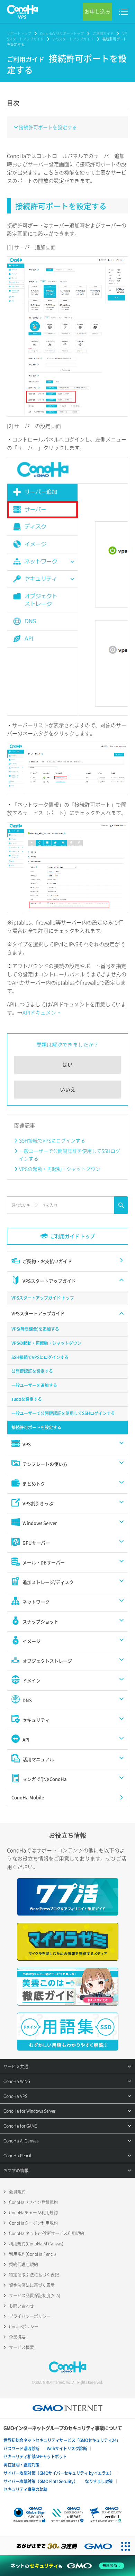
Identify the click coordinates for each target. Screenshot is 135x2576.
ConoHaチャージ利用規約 (33, 2213)
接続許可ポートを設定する (48, 127)
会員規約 (17, 2192)
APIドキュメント (42, 1013)
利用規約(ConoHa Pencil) (33, 2254)
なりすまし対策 (99, 2481)
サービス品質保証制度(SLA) (35, 2295)
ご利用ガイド (103, 33)
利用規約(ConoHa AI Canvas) (36, 2244)
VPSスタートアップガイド (73, 39)
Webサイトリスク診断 (67, 2449)
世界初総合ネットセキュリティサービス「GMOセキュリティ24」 (62, 2440)
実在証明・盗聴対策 (21, 2465)
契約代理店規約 (24, 2264)
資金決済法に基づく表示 (32, 2285)
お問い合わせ (21, 2306)
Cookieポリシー (24, 2327)
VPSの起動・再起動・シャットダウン (60, 1169)
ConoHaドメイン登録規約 (33, 2202)
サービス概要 (21, 2347)
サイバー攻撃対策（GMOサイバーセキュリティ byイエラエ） (58, 2473)
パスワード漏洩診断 (21, 2449)
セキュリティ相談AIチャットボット (35, 2456)
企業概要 (17, 2337)
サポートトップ (19, 33)
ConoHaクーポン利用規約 (33, 2223)
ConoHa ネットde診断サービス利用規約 (47, 2233)
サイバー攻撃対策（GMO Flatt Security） (40, 2481)
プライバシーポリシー (30, 2316)
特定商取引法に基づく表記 (34, 2275)
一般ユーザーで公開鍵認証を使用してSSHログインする (70, 1154)
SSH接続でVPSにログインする (52, 1140)
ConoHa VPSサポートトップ (62, 33)
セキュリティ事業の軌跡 (25, 2489)
